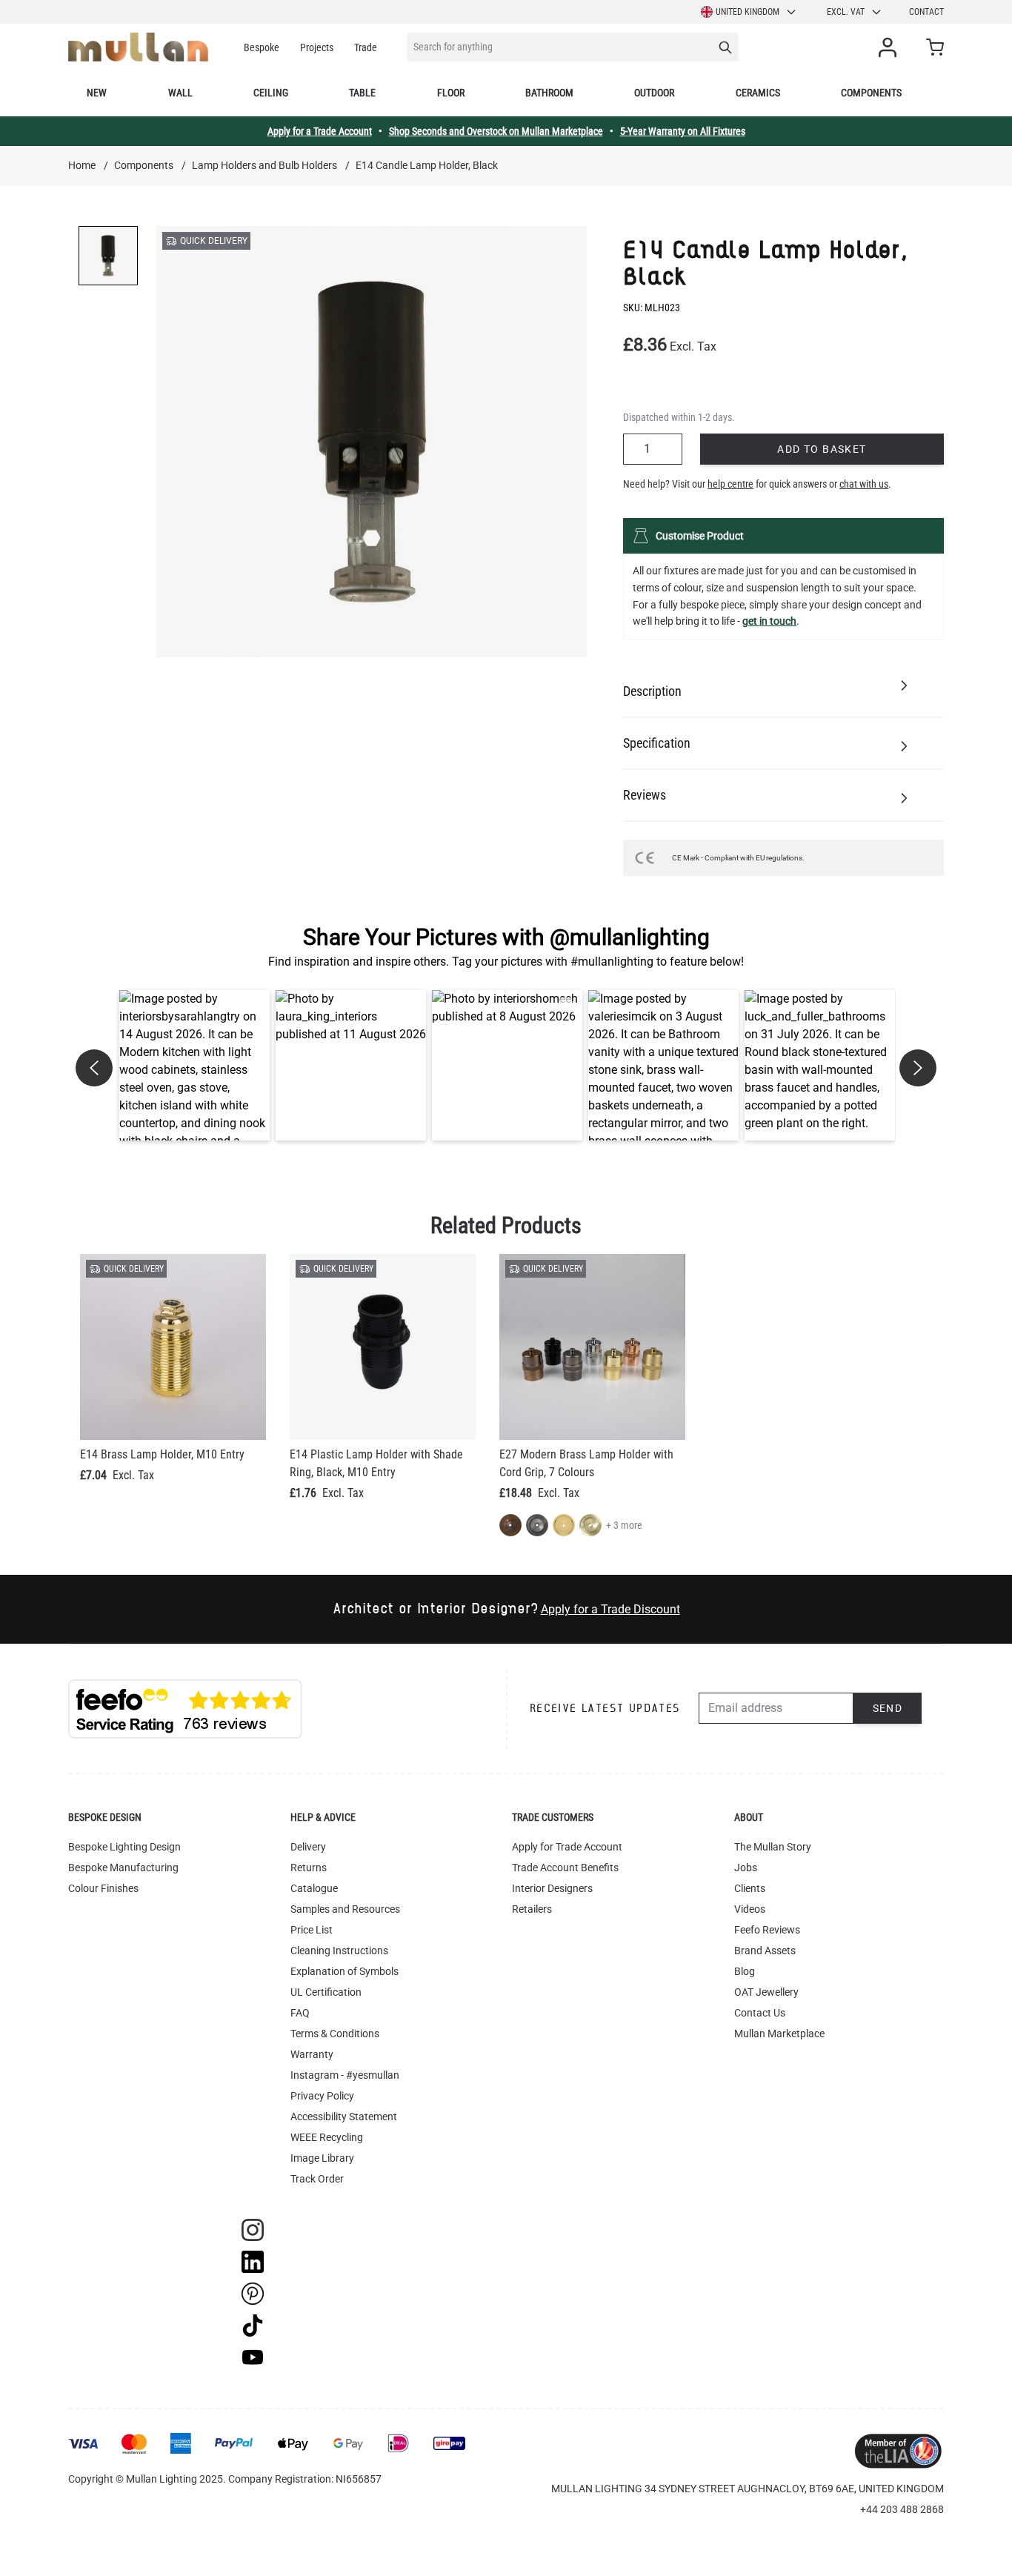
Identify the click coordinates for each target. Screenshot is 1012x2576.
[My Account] (891, 47)
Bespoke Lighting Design (124, 1847)
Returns (309, 1868)
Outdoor (654, 93)
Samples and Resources (345, 1909)
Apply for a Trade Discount (610, 1609)
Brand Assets (765, 1951)
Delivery (308, 1847)
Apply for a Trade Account (320, 131)
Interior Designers (552, 1888)
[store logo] (138, 47)
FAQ (300, 2013)
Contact (926, 12)
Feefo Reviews (767, 1930)
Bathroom (549, 93)
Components (871, 93)
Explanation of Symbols (344, 1971)
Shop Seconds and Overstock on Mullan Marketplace (496, 131)
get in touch (769, 621)
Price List (312, 1930)
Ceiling (271, 93)
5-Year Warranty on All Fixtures (683, 131)
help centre (730, 484)
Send (888, 1708)
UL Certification (326, 1992)
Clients (750, 1888)
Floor (451, 93)
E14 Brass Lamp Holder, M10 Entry (162, 1454)
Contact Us (760, 2013)
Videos (750, 1909)
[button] (194, 1065)
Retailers (532, 1909)
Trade (366, 47)
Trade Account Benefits (565, 1868)
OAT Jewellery (766, 1992)
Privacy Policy (322, 2096)
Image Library (322, 2158)
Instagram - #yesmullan (345, 2075)
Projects (317, 47)
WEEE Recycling (327, 2137)
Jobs (746, 1868)
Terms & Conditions (335, 2034)
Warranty (312, 2054)
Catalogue (314, 1888)
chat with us (864, 484)
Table (362, 93)
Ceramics (758, 93)
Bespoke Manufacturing (123, 1868)
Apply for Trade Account (567, 1847)
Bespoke (262, 47)
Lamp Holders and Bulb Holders (264, 165)
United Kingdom (748, 12)
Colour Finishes (103, 1888)
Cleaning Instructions (339, 1951)
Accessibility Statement (344, 2117)
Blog (745, 1971)
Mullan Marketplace (779, 2034)
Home (82, 165)
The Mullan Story (773, 1847)
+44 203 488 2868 (902, 2509)
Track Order (317, 2179)
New (97, 93)
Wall (180, 93)
